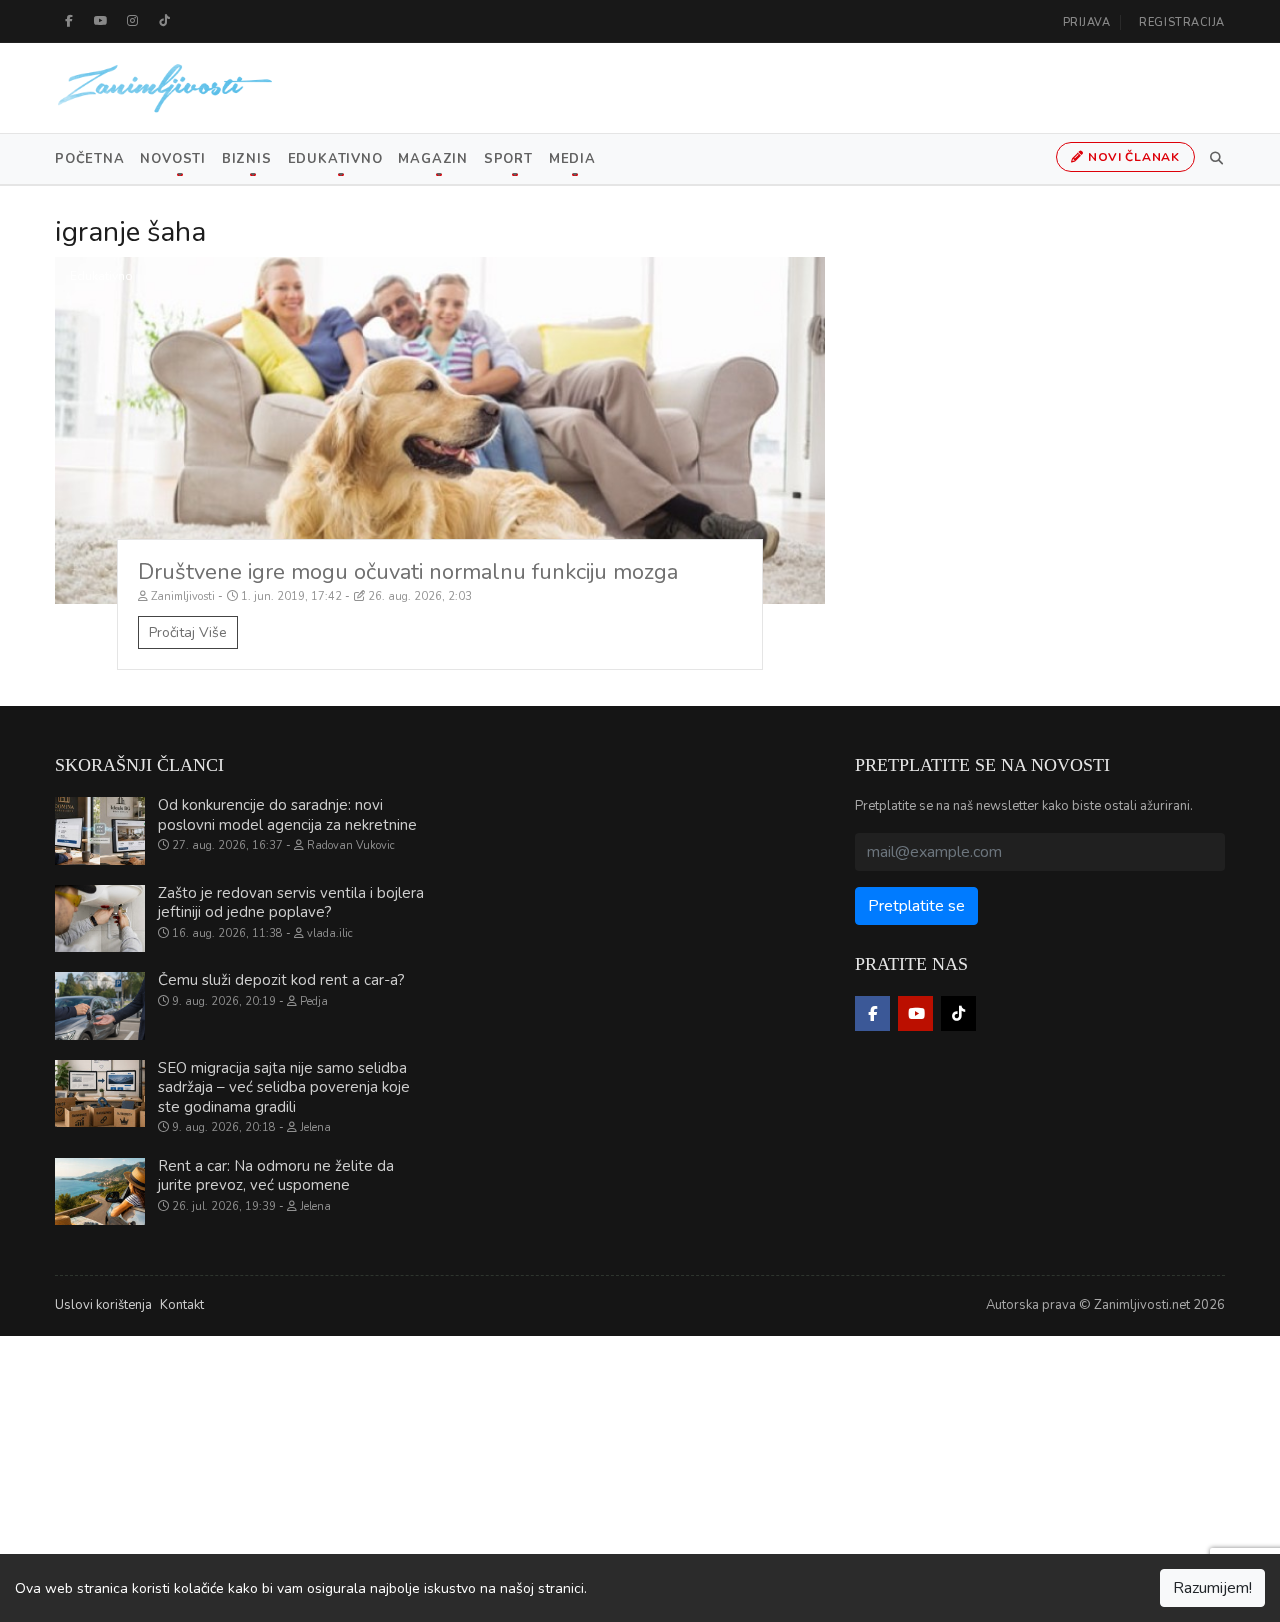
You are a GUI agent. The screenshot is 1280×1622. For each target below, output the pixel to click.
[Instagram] (133, 21)
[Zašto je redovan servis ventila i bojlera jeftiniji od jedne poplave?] (100, 919)
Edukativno (101, 276)
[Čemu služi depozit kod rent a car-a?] (100, 1006)
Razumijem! (1212, 1588)
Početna (89, 159)
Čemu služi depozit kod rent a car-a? (281, 980)
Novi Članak (1132, 157)
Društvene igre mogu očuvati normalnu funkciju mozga (408, 572)
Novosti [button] (172, 159)
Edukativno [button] (335, 159)
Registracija (1182, 22)
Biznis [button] (247, 159)
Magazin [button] (432, 159)
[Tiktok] (165, 21)
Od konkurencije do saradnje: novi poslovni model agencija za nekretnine (287, 815)
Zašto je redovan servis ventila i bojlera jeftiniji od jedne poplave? (291, 903)
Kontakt (182, 1305)
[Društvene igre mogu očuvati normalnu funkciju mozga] (440, 430)
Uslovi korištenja (103, 1305)
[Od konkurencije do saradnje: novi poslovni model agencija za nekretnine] (100, 831)
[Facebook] (69, 21)
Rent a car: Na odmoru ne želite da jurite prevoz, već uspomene (276, 1176)
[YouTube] (101, 21)
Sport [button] (508, 159)
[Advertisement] (600, 1476)
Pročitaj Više (188, 632)
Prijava (1087, 22)
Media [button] (572, 159)
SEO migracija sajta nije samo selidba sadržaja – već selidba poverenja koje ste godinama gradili (284, 1087)
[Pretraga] (1213, 159)
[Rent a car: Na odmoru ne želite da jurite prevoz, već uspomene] (100, 1192)
